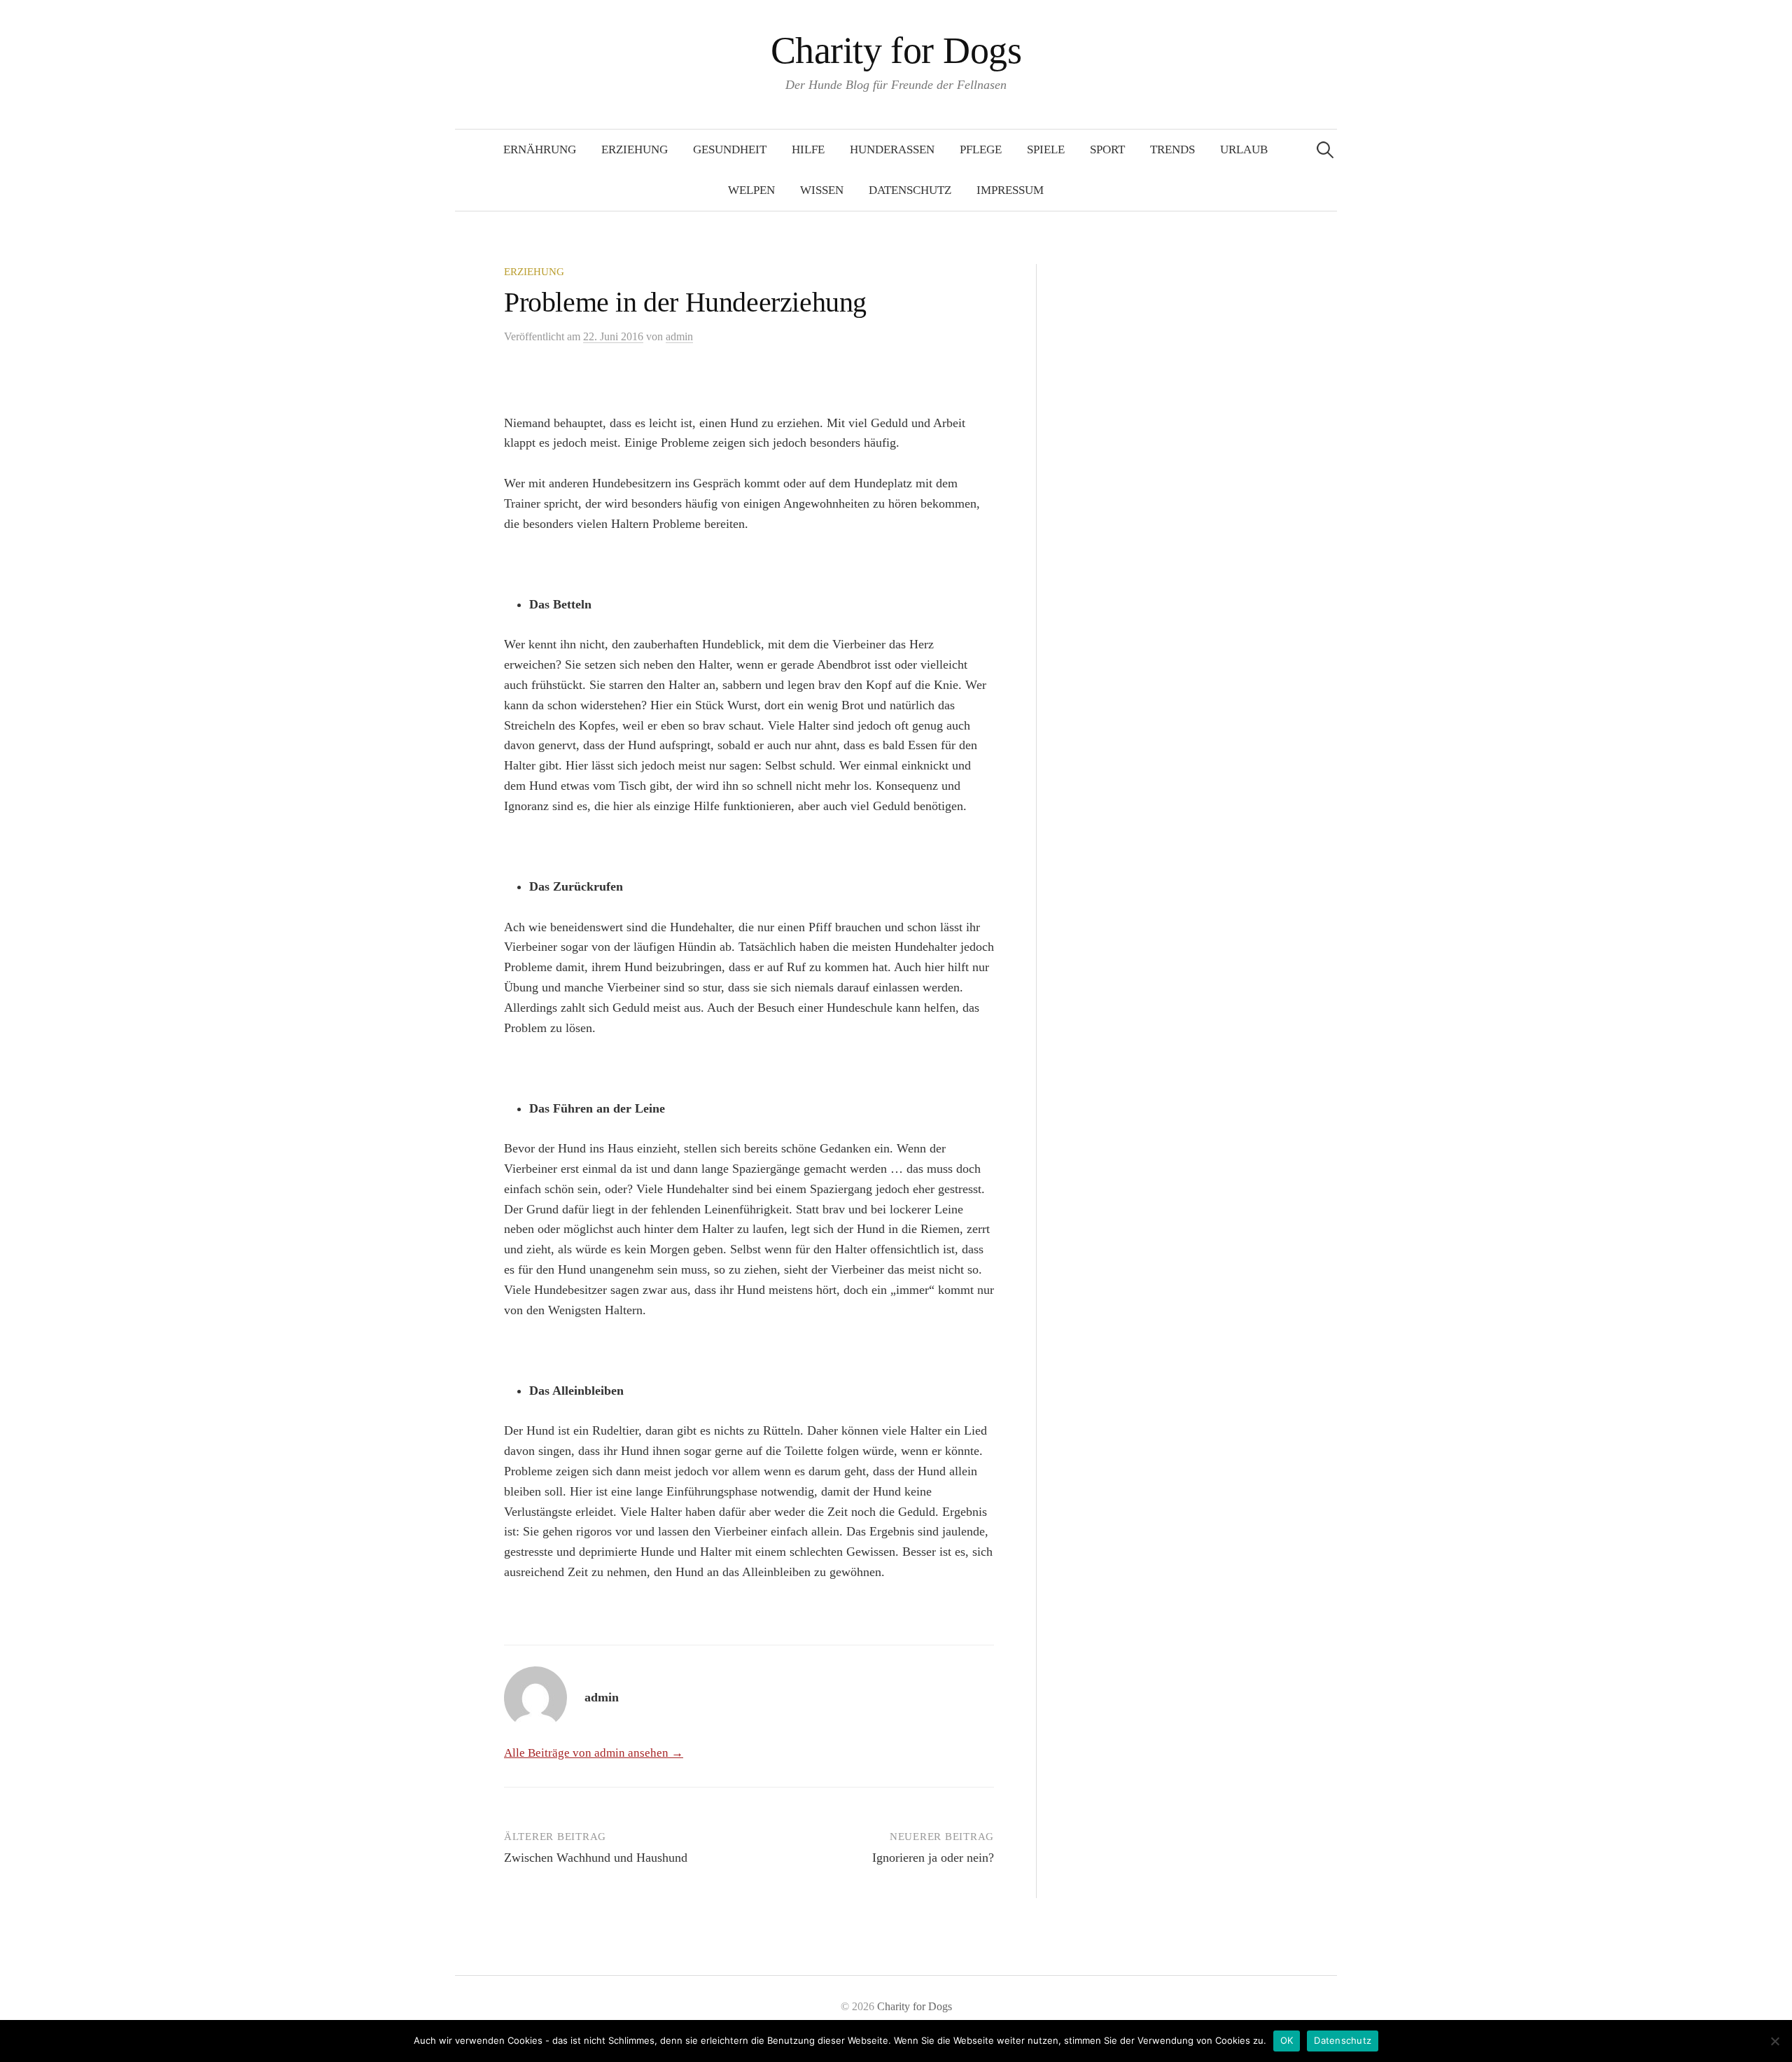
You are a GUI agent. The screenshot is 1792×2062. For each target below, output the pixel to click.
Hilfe (808, 149)
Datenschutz (910, 190)
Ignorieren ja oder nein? (933, 1858)
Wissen (822, 190)
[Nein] (1774, 2041)
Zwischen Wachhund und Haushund (596, 1858)
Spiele (1046, 149)
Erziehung (635, 149)
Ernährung (540, 149)
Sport (1107, 149)
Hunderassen (892, 149)
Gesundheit (730, 149)
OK (1287, 2040)
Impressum (1010, 190)
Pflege (981, 149)
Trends (1172, 149)
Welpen (751, 190)
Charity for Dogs (896, 50)
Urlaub (1244, 149)
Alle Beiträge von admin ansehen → (594, 1753)
